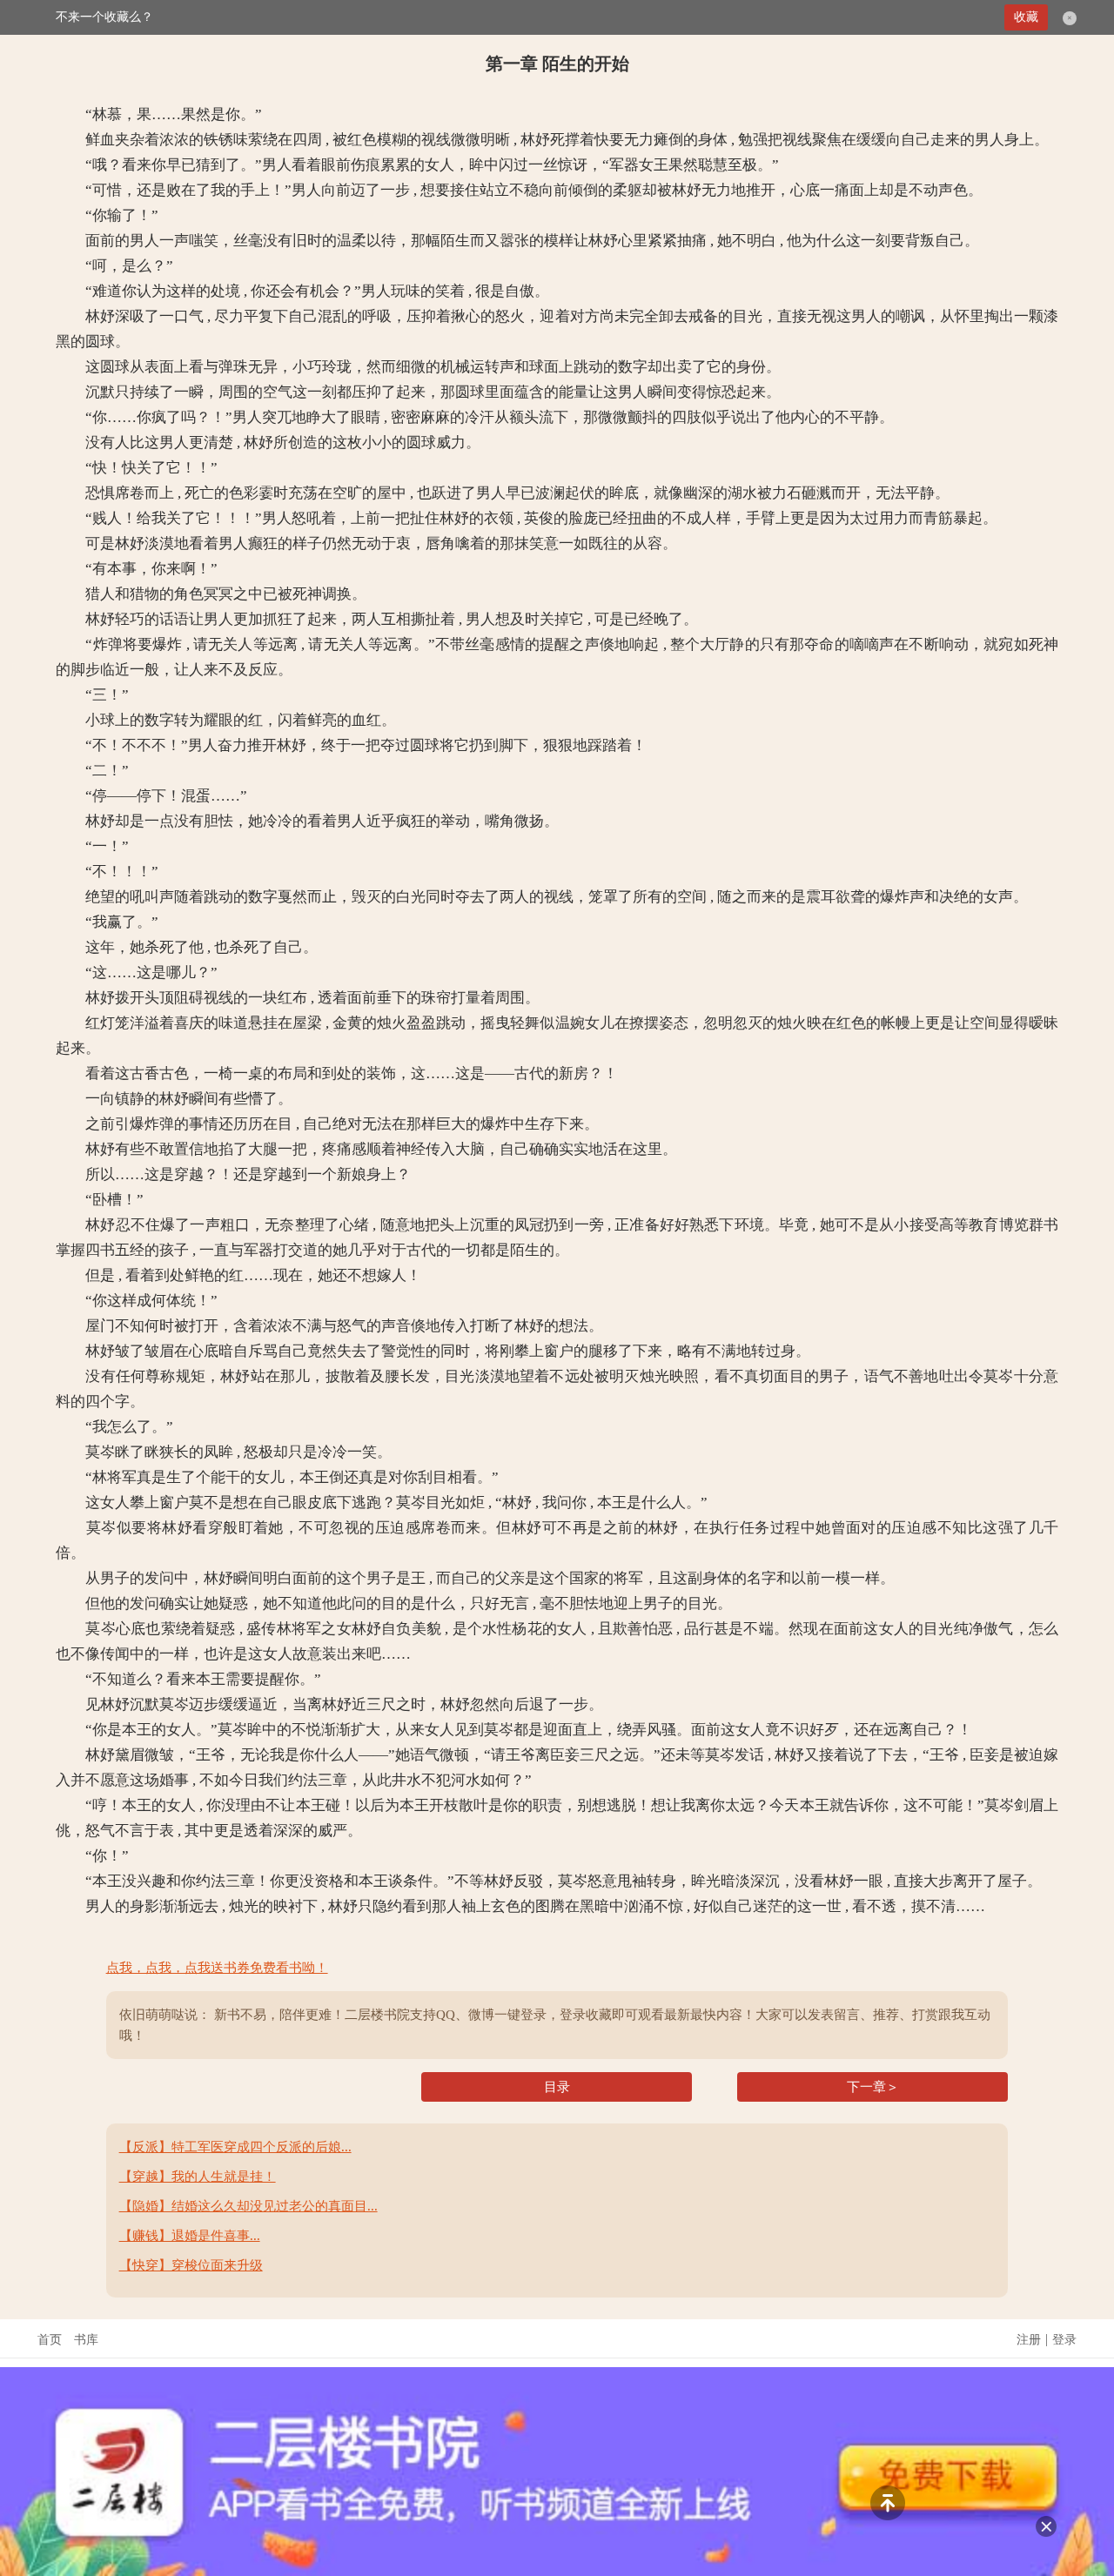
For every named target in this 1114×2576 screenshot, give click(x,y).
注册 (1029, 2340)
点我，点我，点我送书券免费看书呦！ (217, 1968)
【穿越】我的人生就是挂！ (198, 2177)
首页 (50, 2340)
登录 (1064, 2340)
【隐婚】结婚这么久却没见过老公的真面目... (248, 2206)
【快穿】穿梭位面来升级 (191, 2265)
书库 (86, 2340)
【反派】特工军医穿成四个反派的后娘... (235, 2147)
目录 (557, 2087)
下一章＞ (873, 2087)
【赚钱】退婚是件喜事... (190, 2236)
